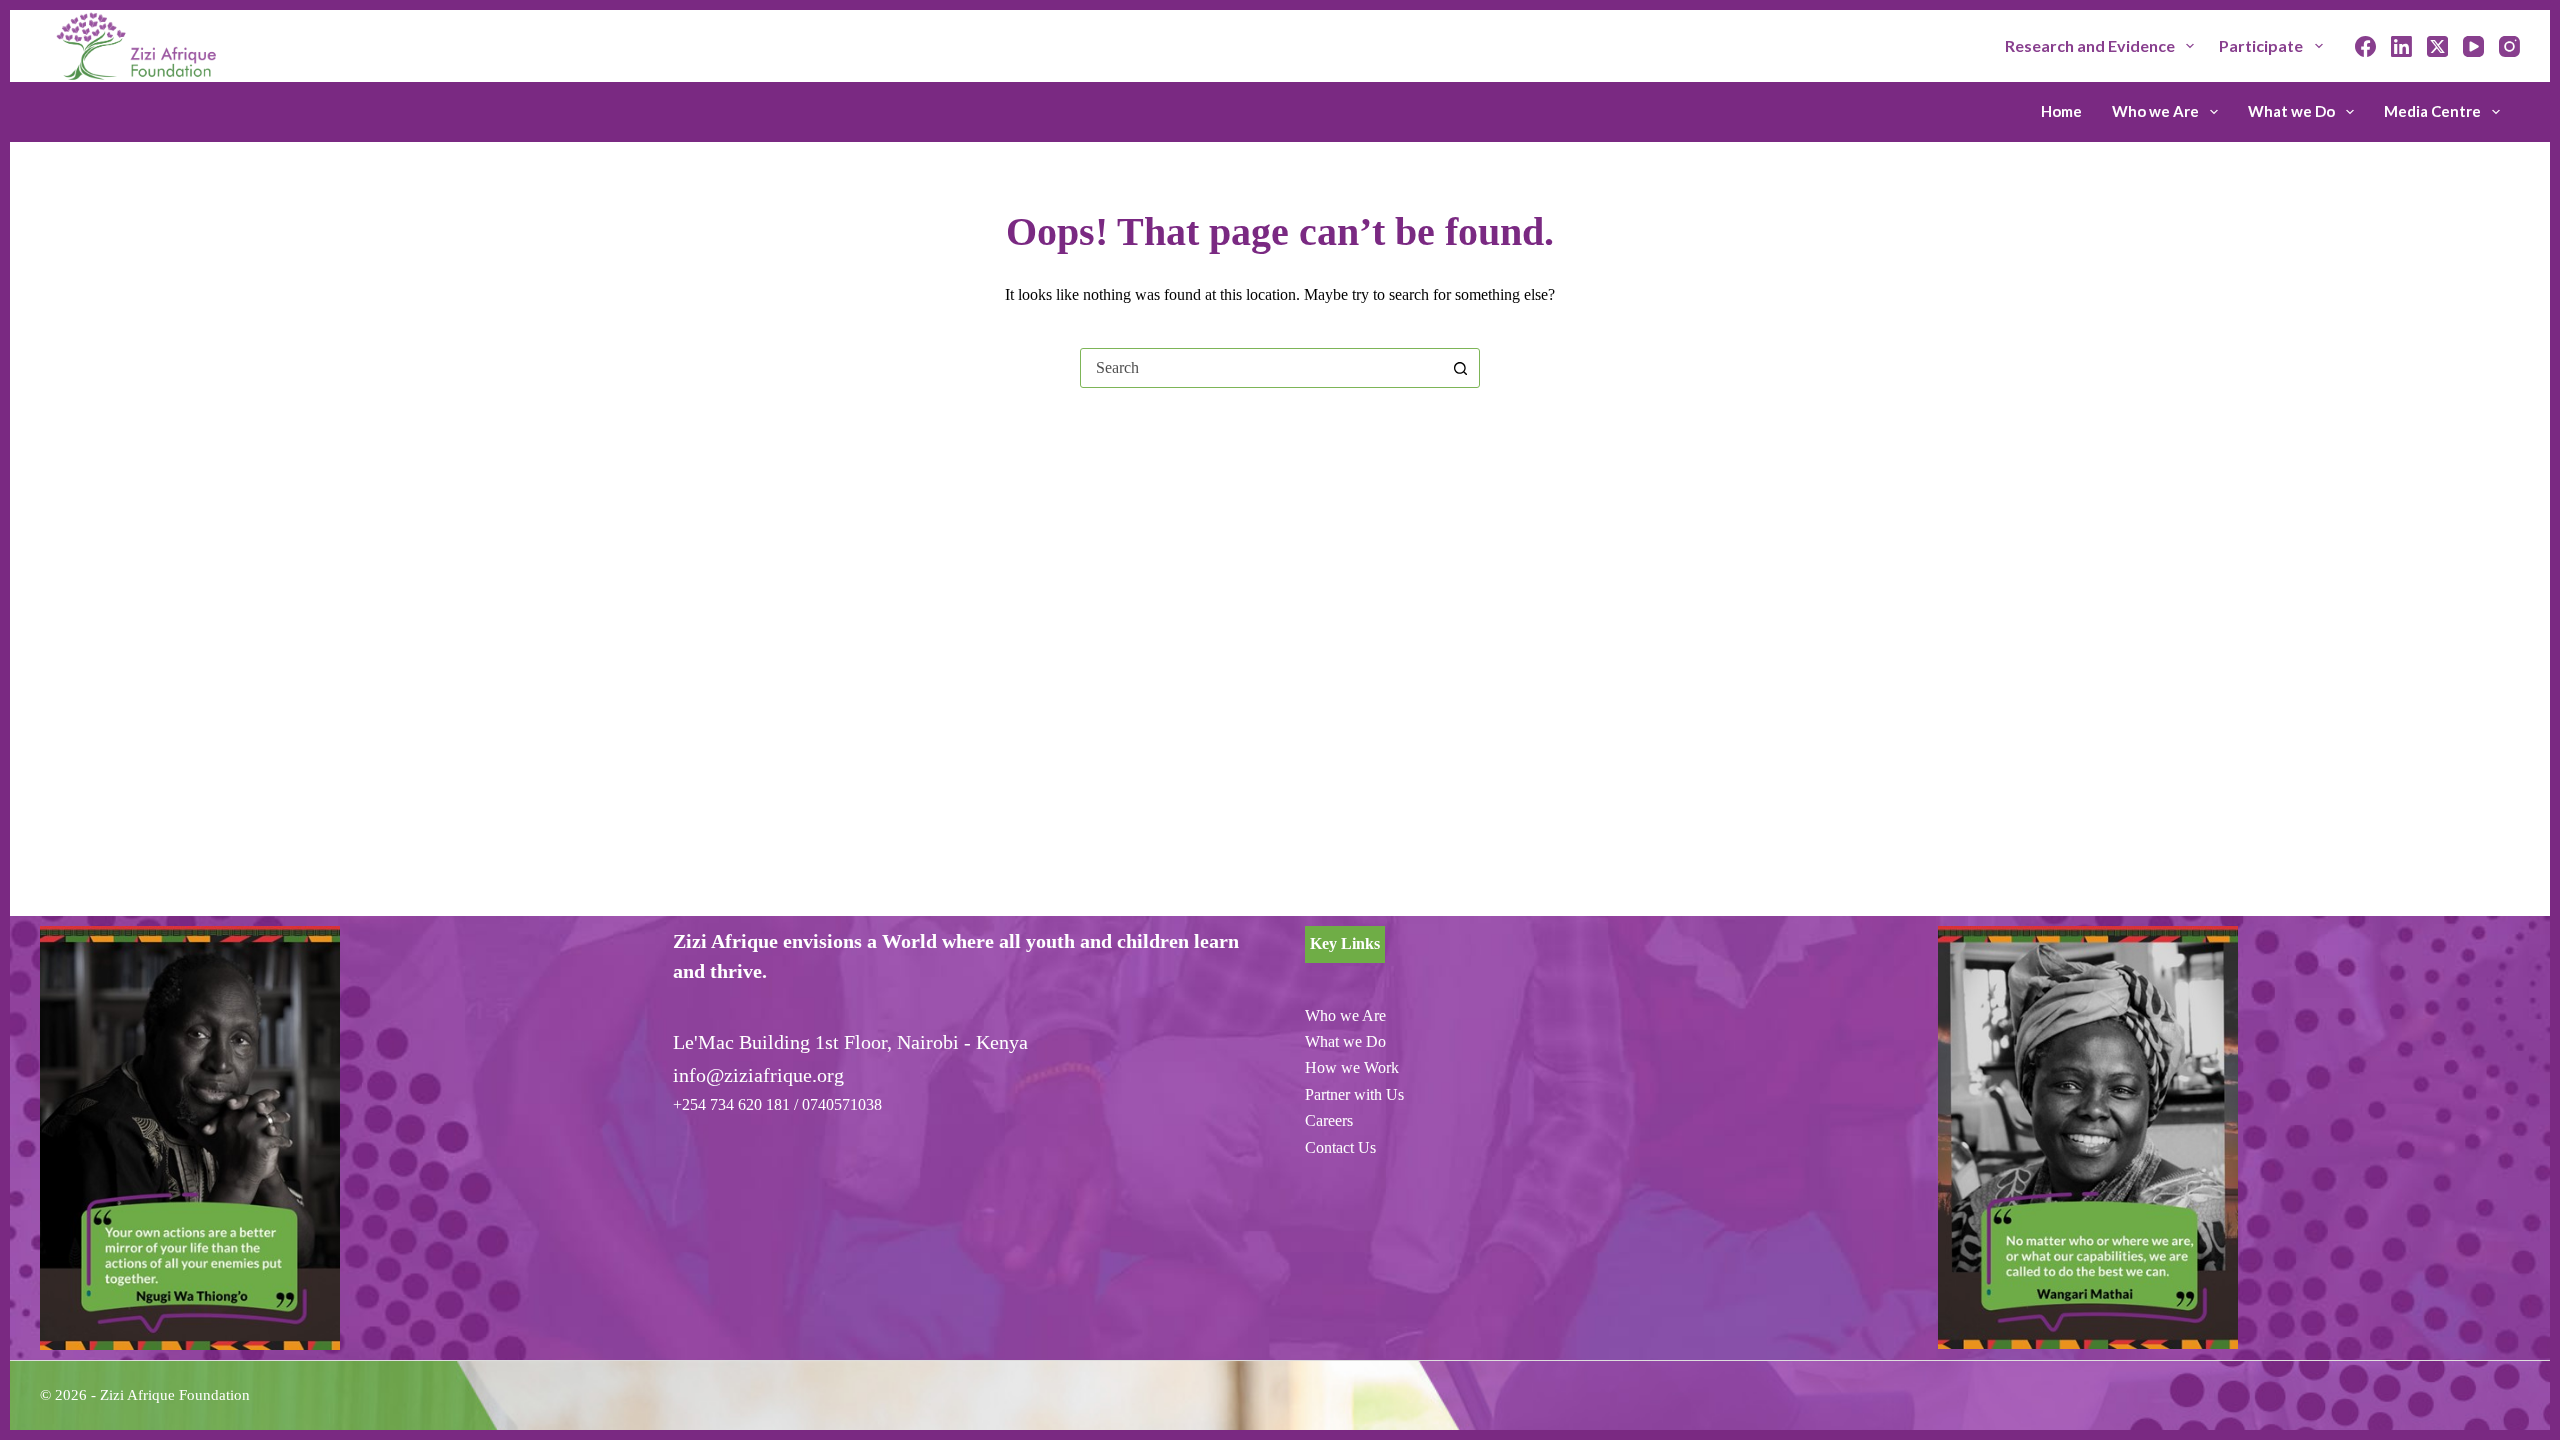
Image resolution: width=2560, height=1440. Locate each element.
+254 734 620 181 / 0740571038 (777, 1104)
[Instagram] (2509, 46)
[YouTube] (2473, 46)
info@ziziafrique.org (758, 1075)
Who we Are (2155, 111)
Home (2061, 111)
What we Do (2291, 111)
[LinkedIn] (2401, 46)
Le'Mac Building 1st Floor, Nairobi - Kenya (850, 1042)
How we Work (1352, 1067)
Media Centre (2432, 111)
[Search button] (1460, 368)
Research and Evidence (2090, 45)
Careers (1329, 1120)
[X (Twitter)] (2437, 46)
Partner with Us (1354, 1094)
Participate (2261, 45)
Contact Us (1340, 1147)
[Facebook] (2365, 46)
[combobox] (1261, 368)
